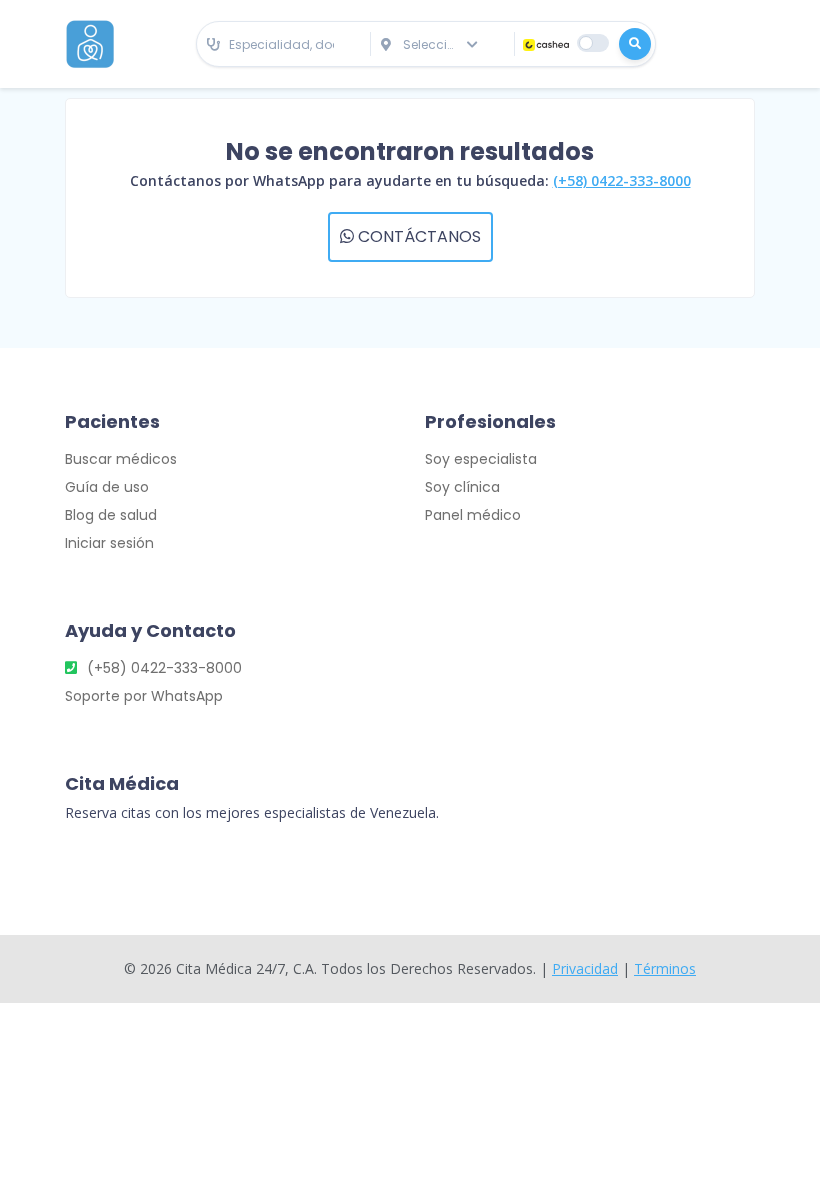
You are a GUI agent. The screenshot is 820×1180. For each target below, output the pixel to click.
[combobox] (283, 45)
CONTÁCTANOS (417, 236)
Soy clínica (462, 487)
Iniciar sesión (109, 543)
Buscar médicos (121, 459)
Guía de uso (107, 487)
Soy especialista (481, 459)
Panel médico (473, 515)
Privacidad (585, 968)
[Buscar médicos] (635, 44)
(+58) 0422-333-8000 (622, 180)
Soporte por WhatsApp (144, 696)
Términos (665, 968)
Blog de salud (111, 515)
